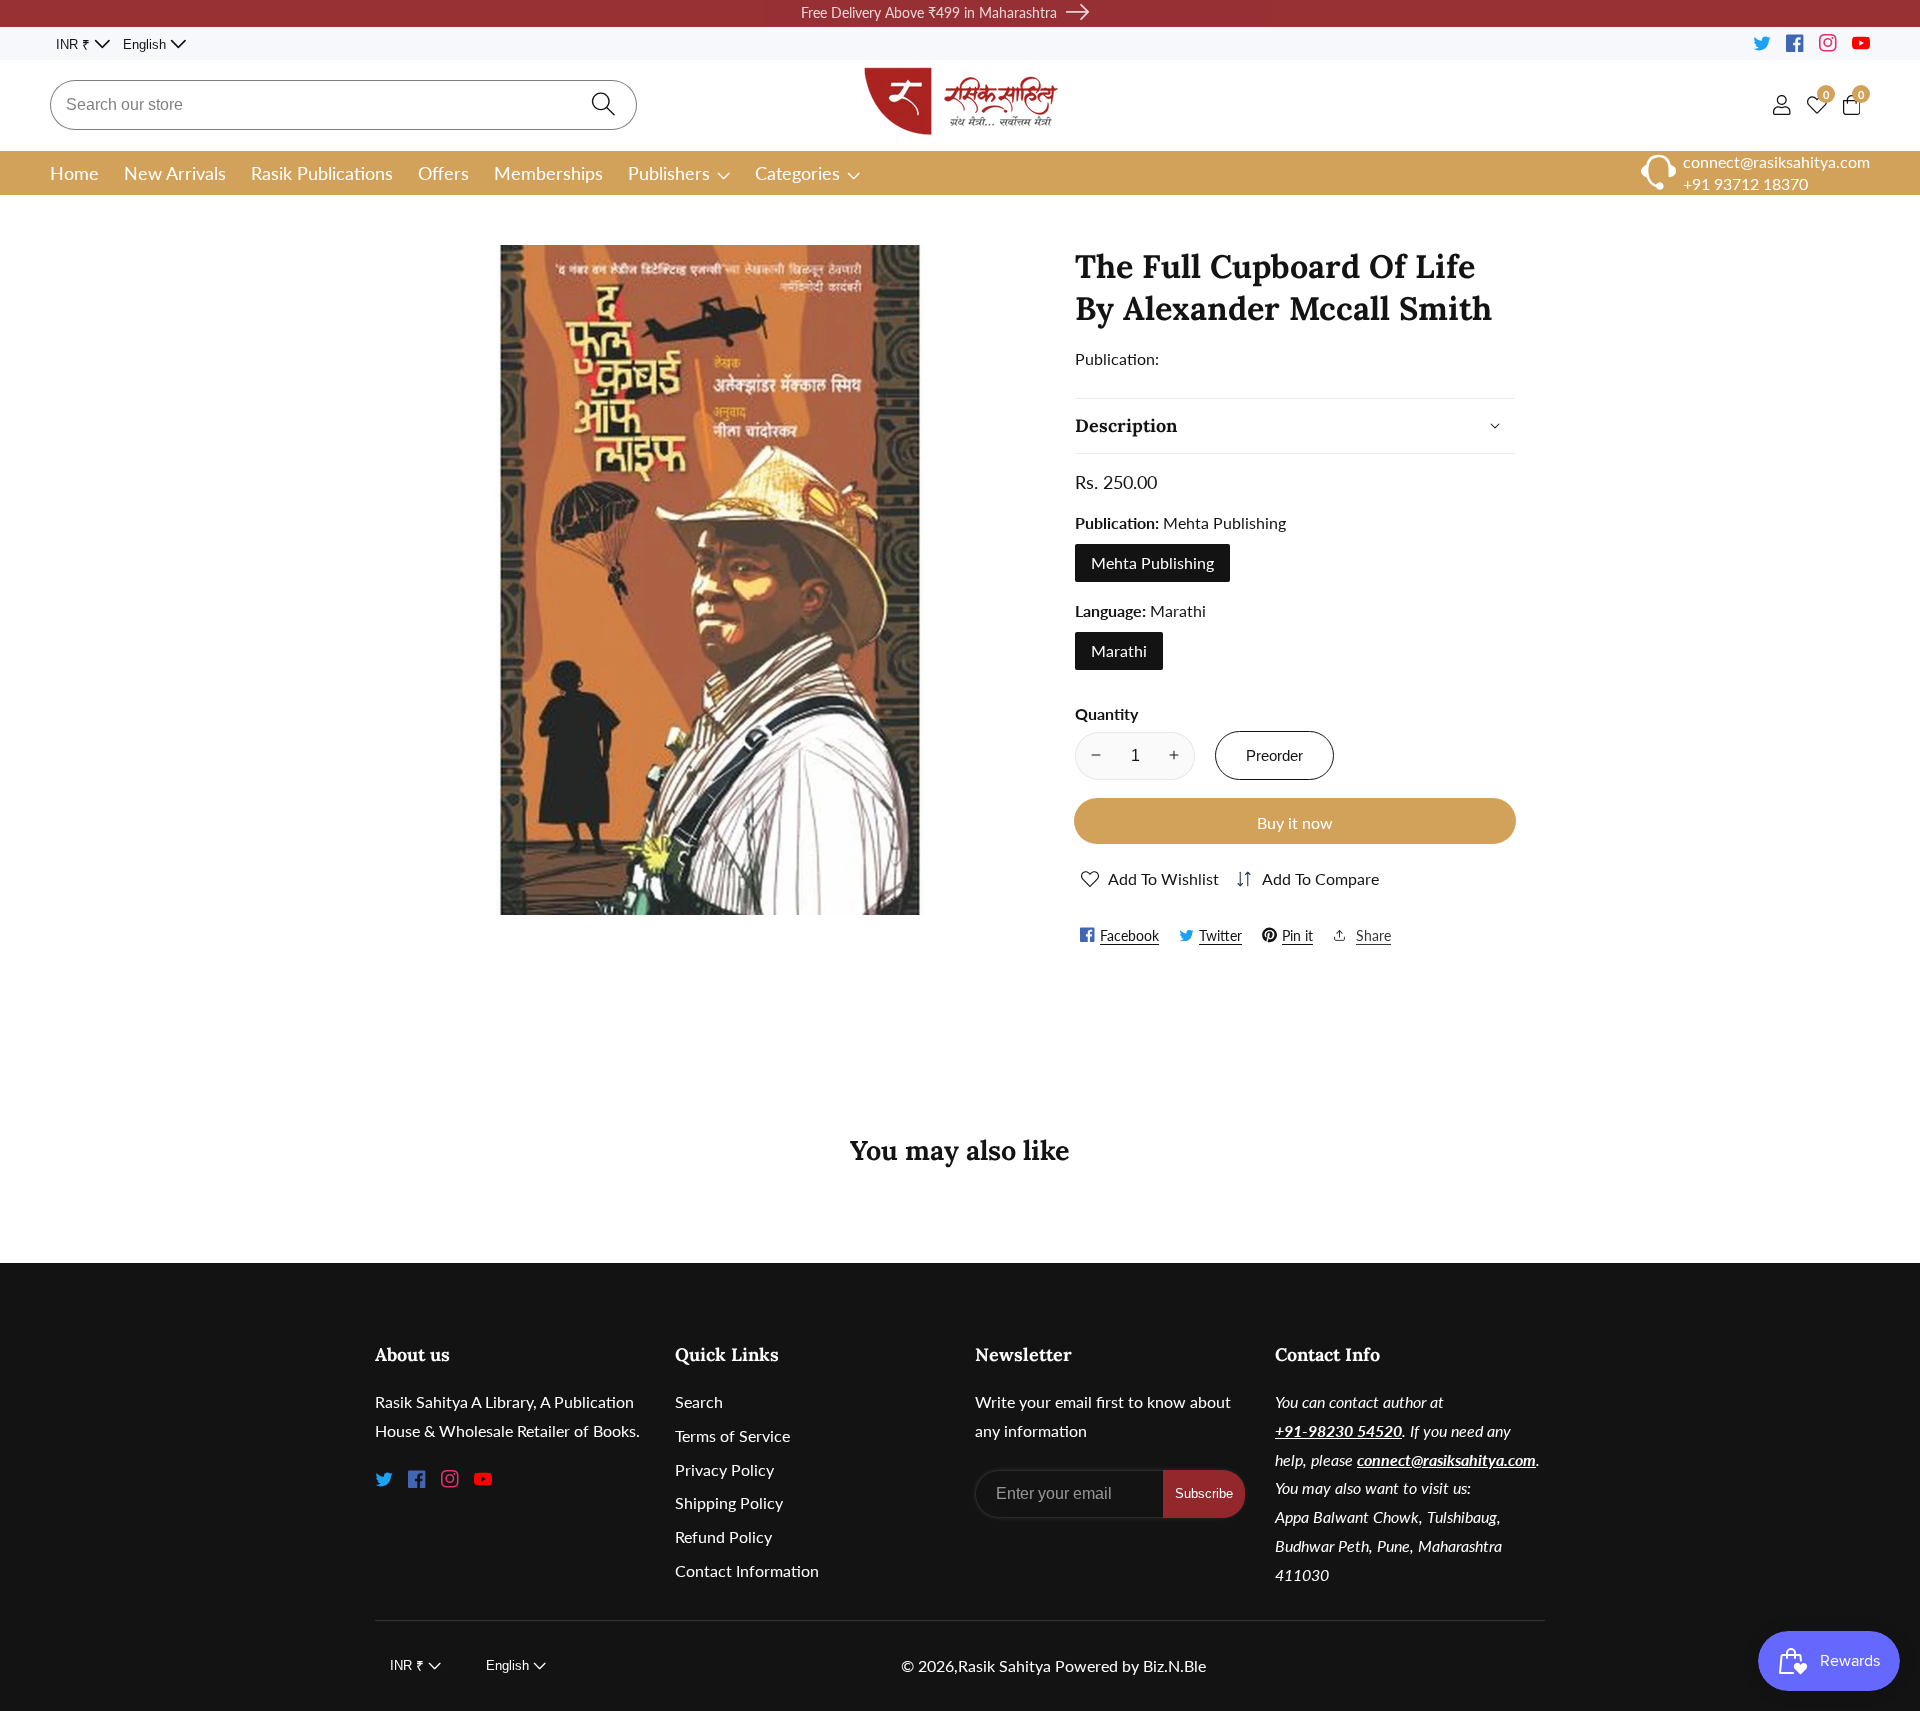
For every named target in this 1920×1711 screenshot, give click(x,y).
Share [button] (1373, 934)
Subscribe (1204, 1493)
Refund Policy (723, 1536)
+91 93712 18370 (1745, 183)
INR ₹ (75, 44)
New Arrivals (175, 173)
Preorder (1274, 754)
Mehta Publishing (1152, 561)
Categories (797, 173)
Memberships (548, 173)
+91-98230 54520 (1338, 1430)
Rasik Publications (322, 173)
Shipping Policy (729, 1502)
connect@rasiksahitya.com (1446, 1459)
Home (74, 173)
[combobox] (343, 105)
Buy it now (1295, 822)
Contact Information (747, 1570)
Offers (443, 173)
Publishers (669, 173)
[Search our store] (603, 105)
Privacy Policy (724, 1469)
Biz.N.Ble (1174, 1666)
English (146, 44)
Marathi (1119, 649)
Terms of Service (732, 1435)
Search (699, 1401)
